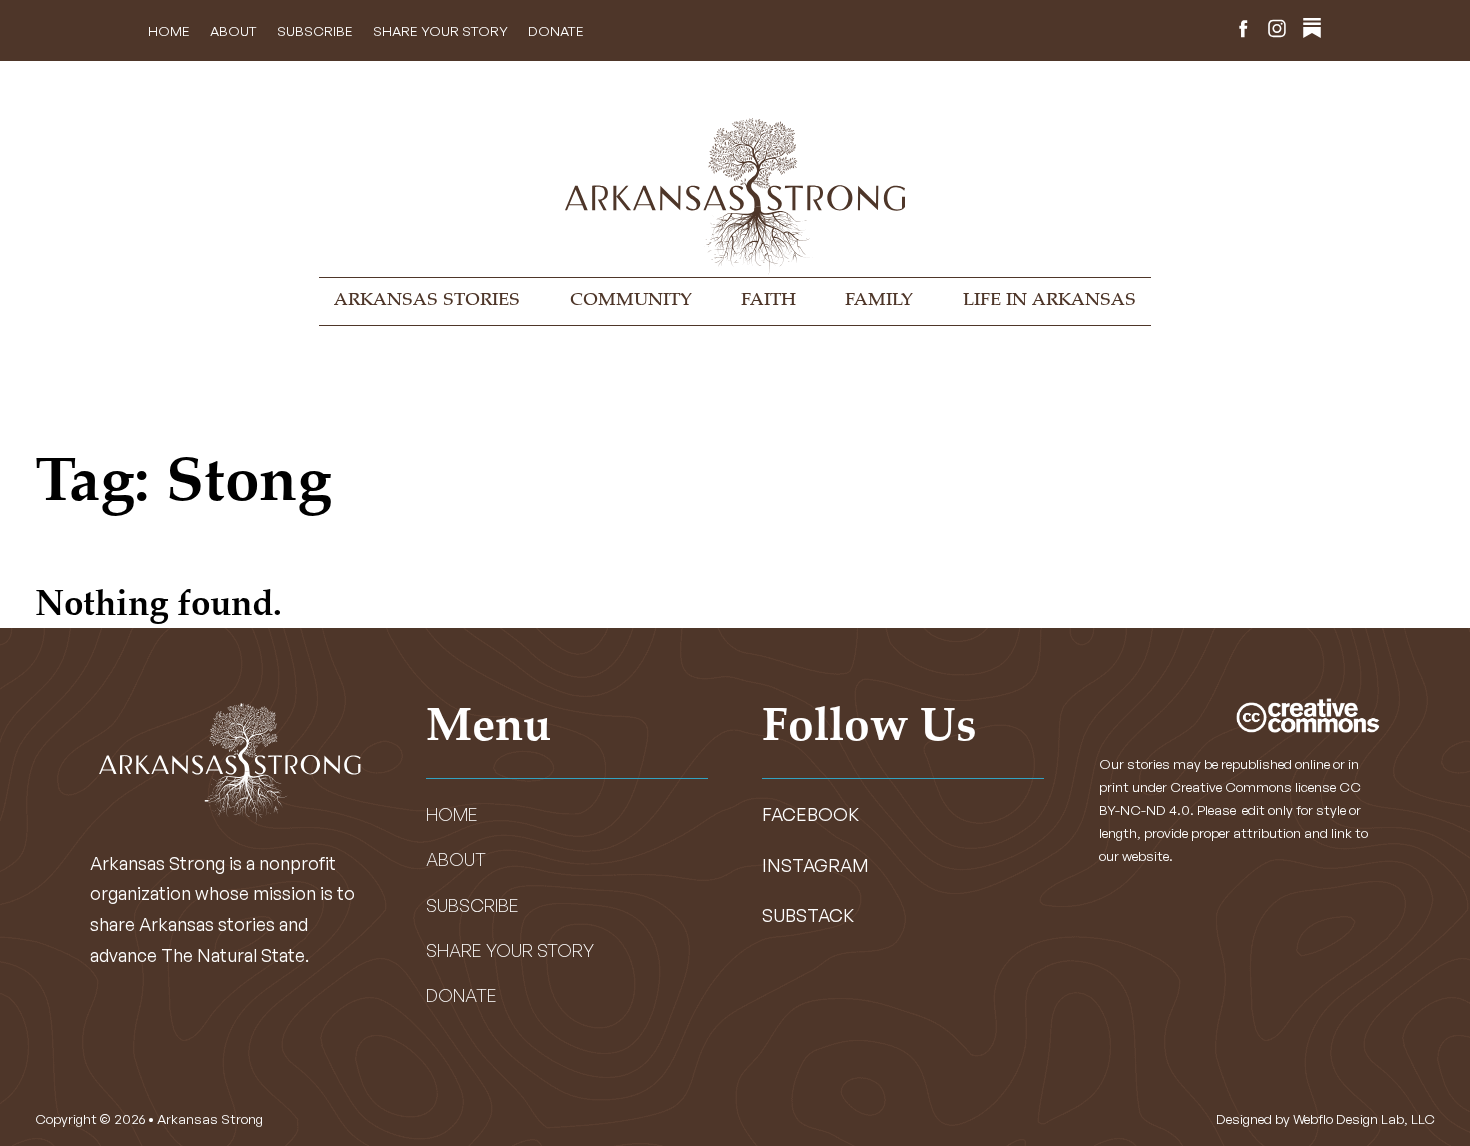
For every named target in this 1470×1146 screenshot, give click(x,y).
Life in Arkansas (1049, 301)
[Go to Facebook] (1243, 31)
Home (169, 30)
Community (631, 301)
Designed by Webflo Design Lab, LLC (1325, 1118)
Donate (556, 30)
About (233, 30)
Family (879, 301)
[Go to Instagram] (1277, 31)
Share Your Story (440, 30)
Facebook (810, 814)
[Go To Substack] (1312, 31)
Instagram (815, 865)
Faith (768, 301)
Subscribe (315, 30)
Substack (808, 915)
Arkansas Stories (427, 301)
